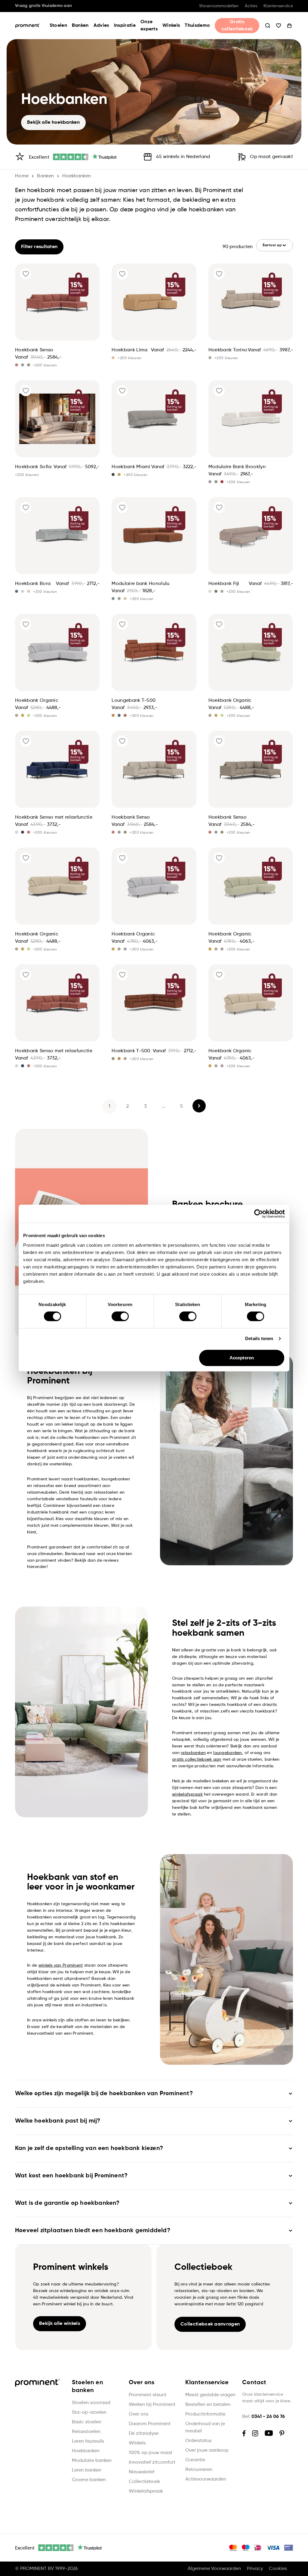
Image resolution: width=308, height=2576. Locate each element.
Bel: (263, 2417)
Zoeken (268, 26)
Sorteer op (272, 245)
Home (22, 176)
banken (45, 176)
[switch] (120, 1316)
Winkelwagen (289, 26)
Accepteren (242, 1358)
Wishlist (279, 26)
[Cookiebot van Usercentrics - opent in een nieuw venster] (259, 1214)
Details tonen (259, 1338)
